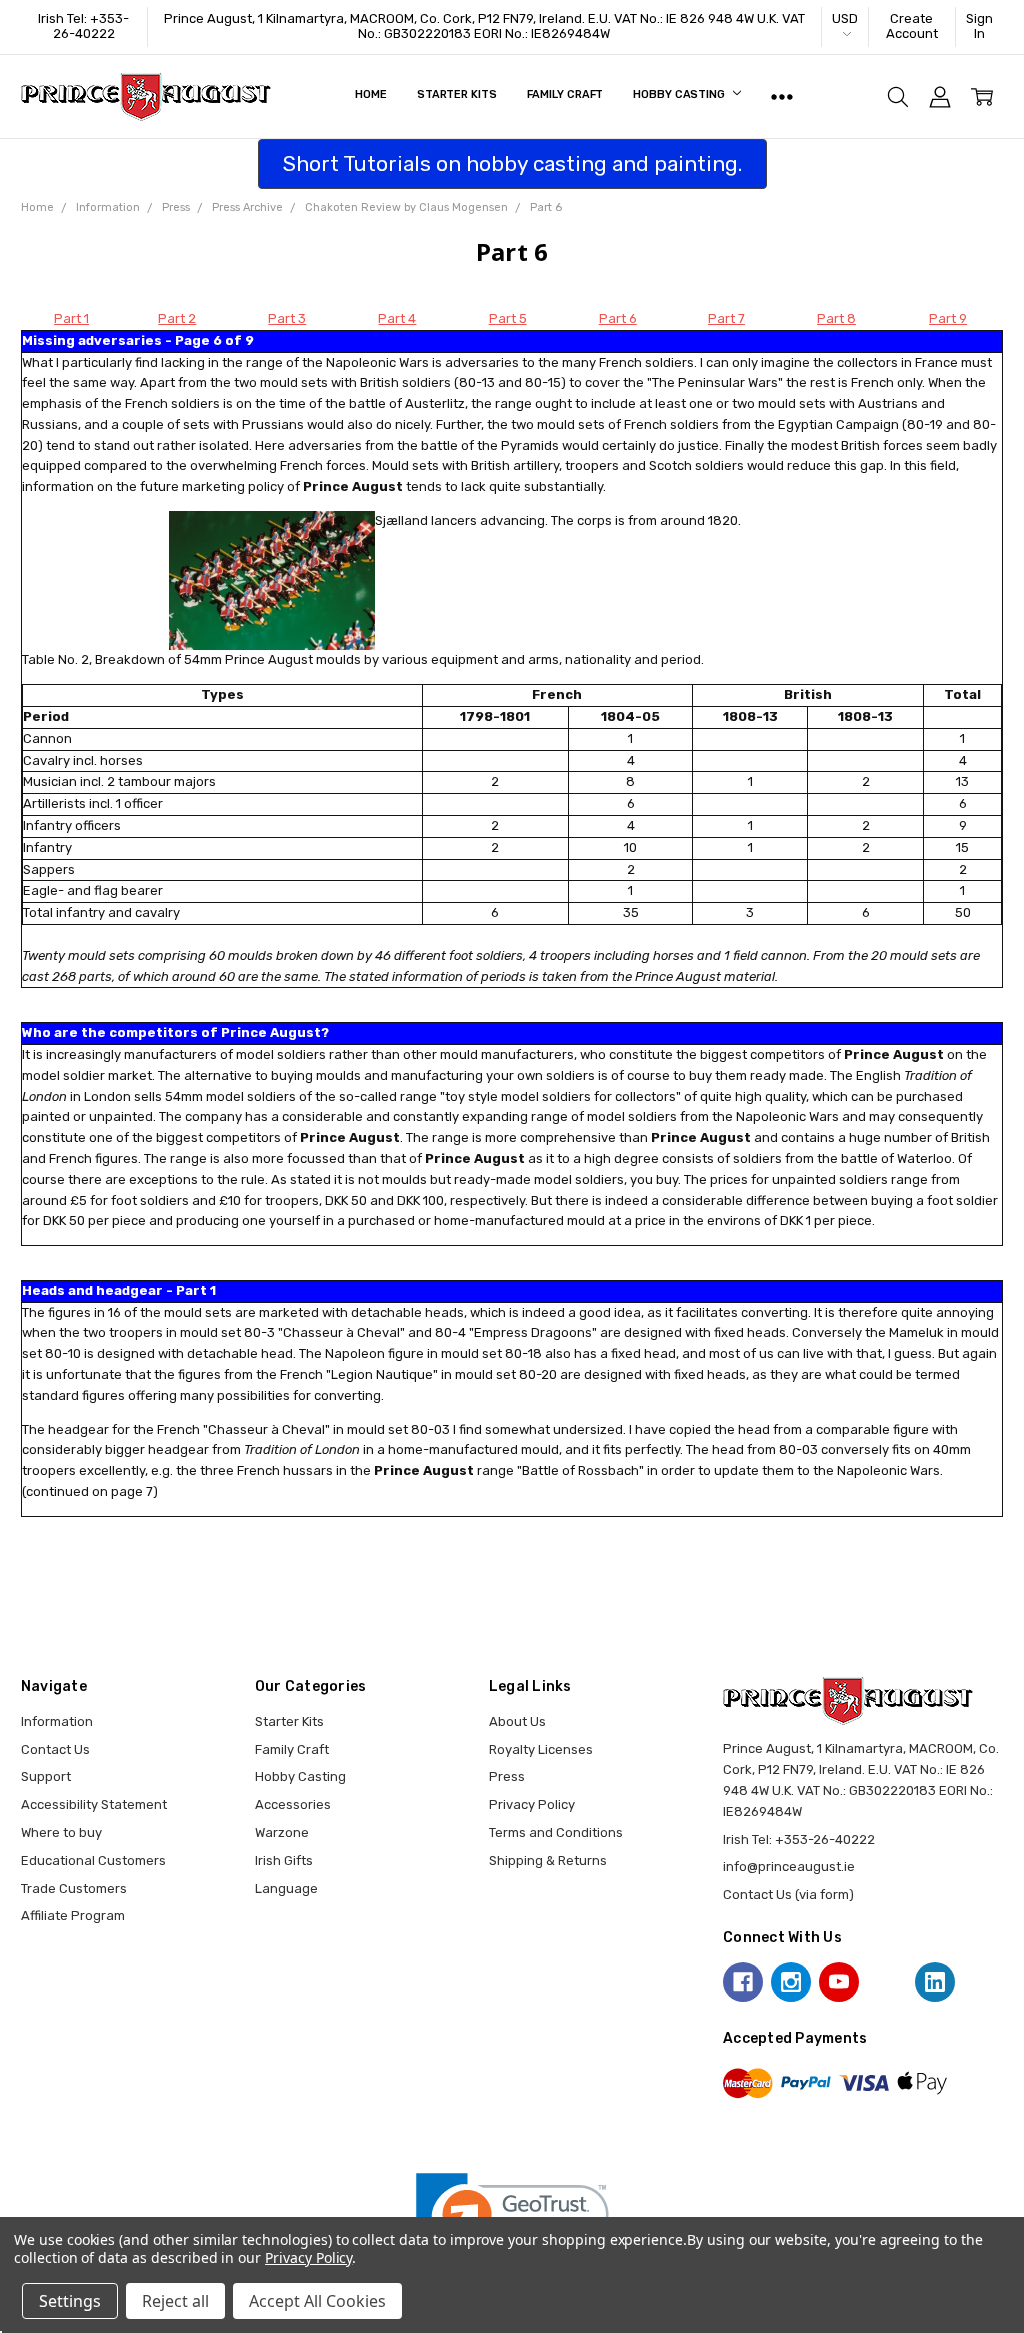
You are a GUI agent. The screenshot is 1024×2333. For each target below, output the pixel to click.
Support (46, 1776)
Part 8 (836, 318)
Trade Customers (74, 1888)
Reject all (175, 2301)
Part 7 (726, 318)
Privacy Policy (532, 1804)
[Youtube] (839, 1982)
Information (57, 1721)
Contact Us (55, 1749)
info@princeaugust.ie (789, 1866)
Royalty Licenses (541, 1749)
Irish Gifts (284, 1860)
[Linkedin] (935, 1982)
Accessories (293, 1804)
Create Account (912, 26)
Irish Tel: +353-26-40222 (83, 26)
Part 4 (397, 318)
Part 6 (618, 318)
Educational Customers (93, 1860)
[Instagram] (791, 1982)
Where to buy (61, 1832)
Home (371, 94)
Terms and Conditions (556, 1832)
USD (845, 18)
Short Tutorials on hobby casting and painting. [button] (512, 163)
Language (286, 1888)
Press (507, 1776)
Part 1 (71, 318)
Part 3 (287, 318)
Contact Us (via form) (788, 1894)
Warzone (282, 1832)
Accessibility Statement (94, 1804)
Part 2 (177, 318)
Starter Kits (457, 94)
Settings (70, 2301)
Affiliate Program (73, 1915)
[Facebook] (743, 1982)
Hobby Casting (680, 94)
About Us (517, 1721)
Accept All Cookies (317, 2301)
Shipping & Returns (548, 1860)
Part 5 (508, 318)
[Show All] (782, 97)
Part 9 (948, 318)
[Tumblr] (887, 1982)
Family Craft (565, 94)
